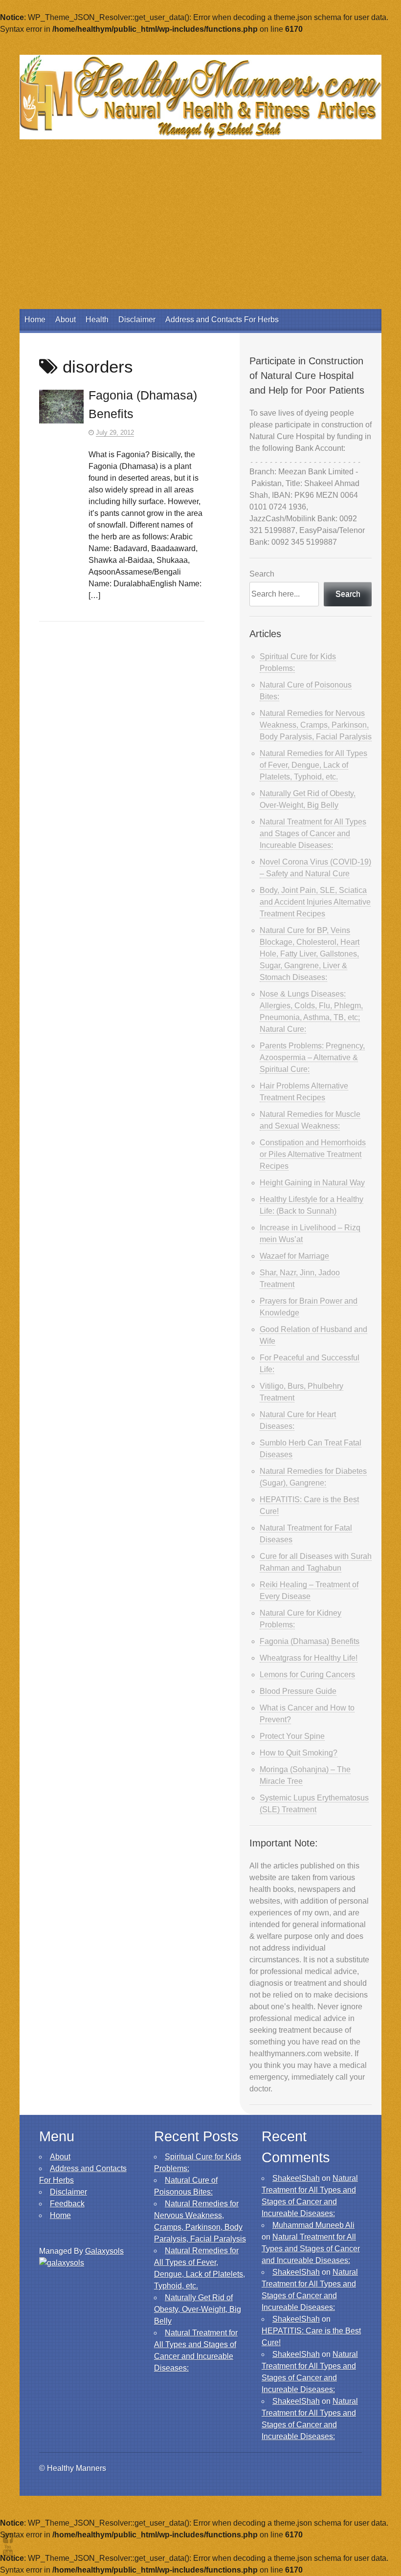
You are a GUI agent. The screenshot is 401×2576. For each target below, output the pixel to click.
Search (262, 574)
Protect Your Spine (292, 1736)
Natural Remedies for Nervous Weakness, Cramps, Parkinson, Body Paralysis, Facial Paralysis (316, 725)
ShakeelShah (296, 2178)
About (66, 320)
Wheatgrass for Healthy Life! (309, 1658)
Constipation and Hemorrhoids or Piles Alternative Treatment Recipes (313, 1154)
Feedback (67, 2204)
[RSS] (8, 2550)
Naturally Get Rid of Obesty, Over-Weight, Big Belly (198, 2309)
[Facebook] (8, 2538)
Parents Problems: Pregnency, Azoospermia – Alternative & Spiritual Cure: (312, 1057)
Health (97, 320)
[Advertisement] (200, 236)
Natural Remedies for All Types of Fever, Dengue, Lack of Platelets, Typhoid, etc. (313, 765)
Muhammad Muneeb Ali (313, 2225)
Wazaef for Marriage (294, 1256)
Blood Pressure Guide (298, 1691)
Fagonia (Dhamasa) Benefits (310, 1641)
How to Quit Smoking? (299, 1753)
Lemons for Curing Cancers (307, 1675)
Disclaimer (137, 320)
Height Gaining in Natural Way (312, 1183)
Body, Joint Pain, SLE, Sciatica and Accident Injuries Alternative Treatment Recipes (315, 902)
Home (35, 320)
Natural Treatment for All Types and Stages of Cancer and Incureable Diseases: (313, 833)
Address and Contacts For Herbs (222, 320)
